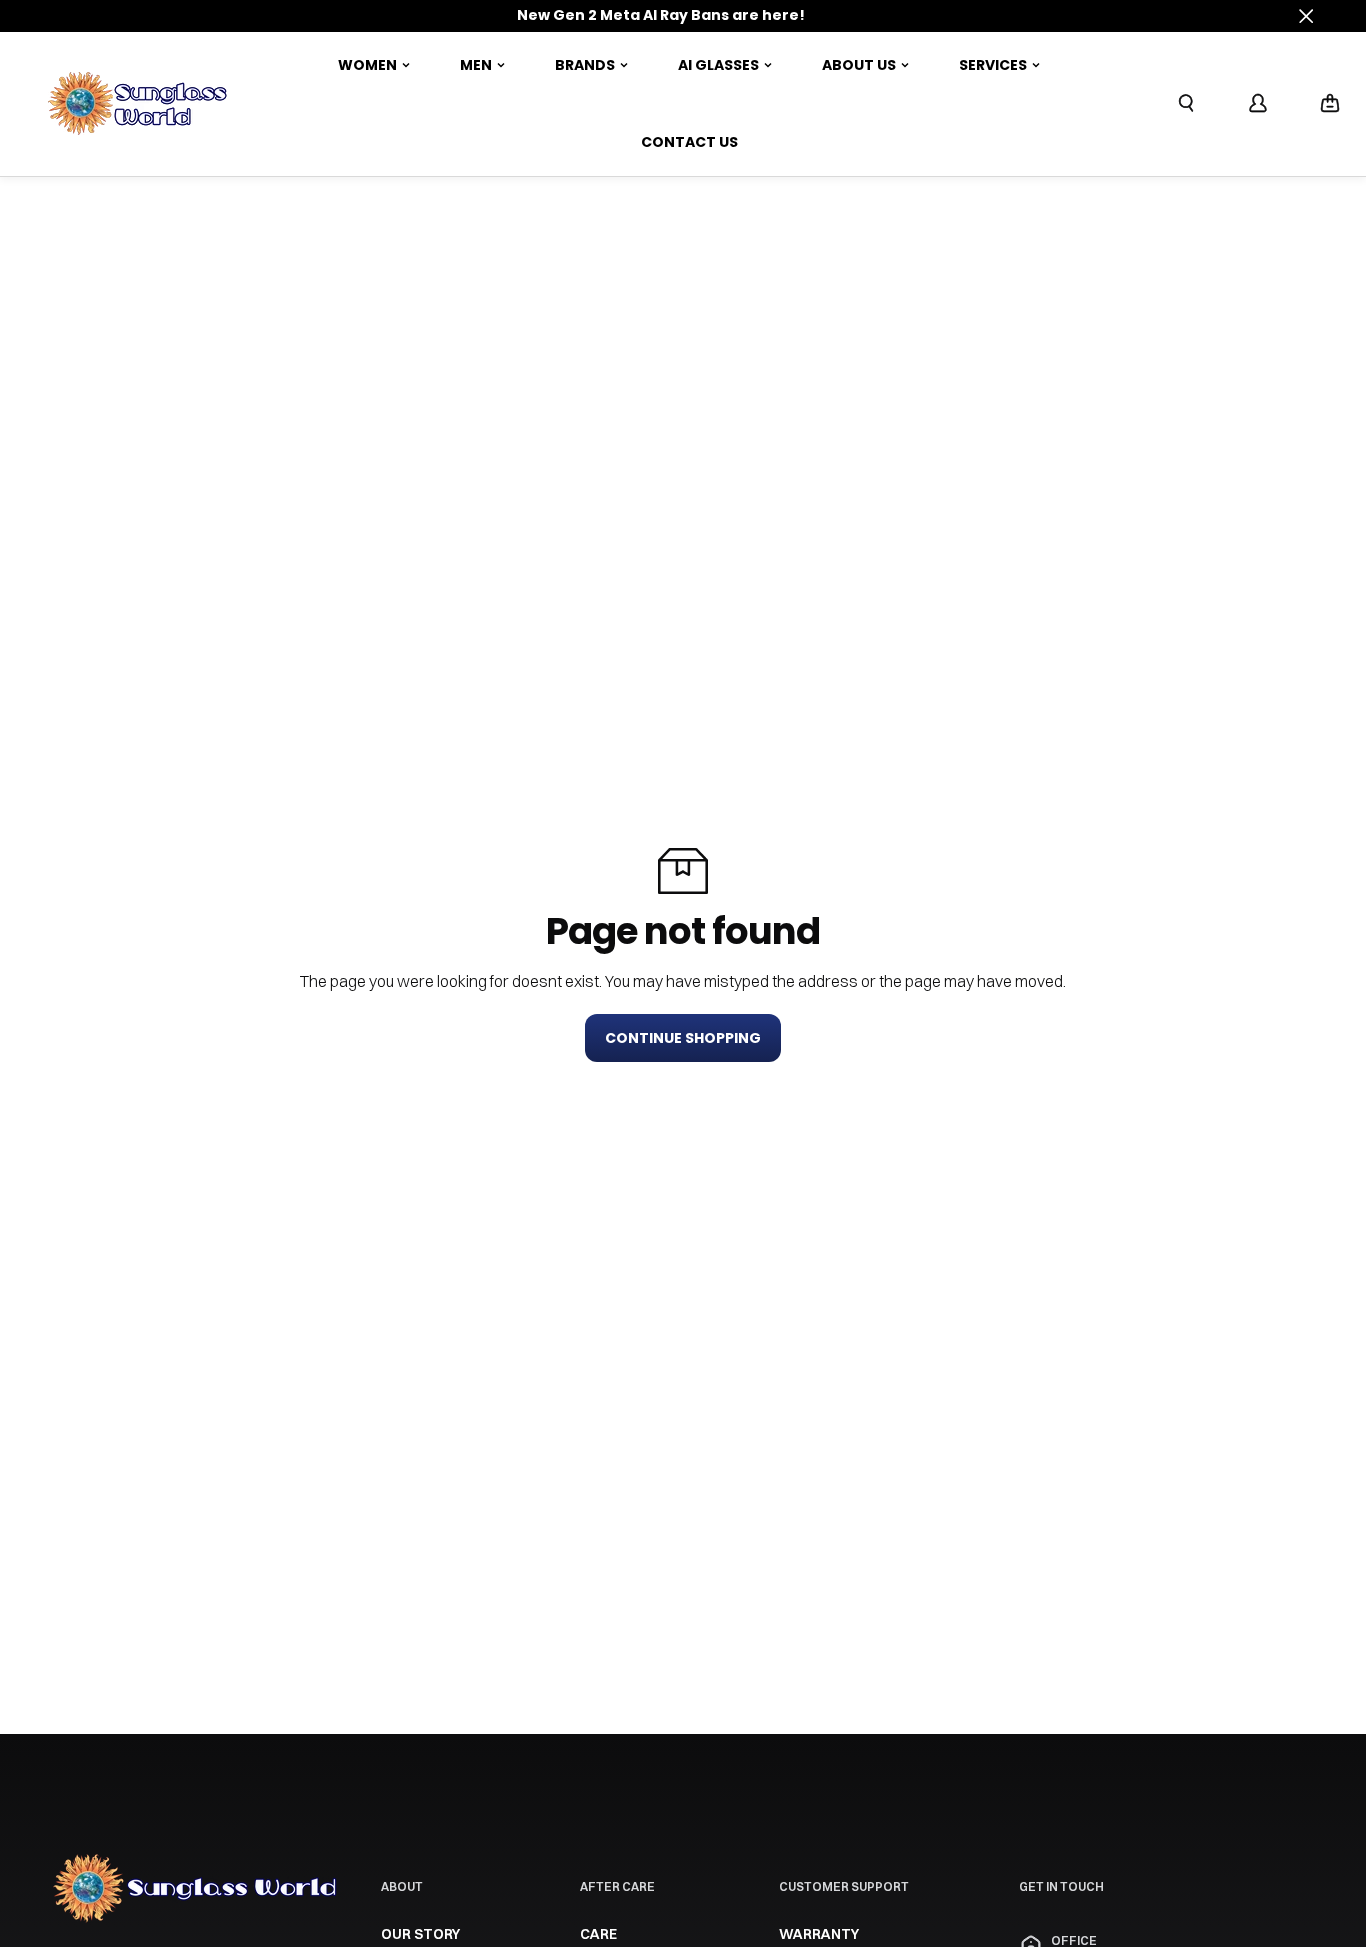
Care (598, 1934)
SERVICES (993, 65)
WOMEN (367, 65)
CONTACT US (689, 142)
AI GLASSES (718, 65)
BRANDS (585, 65)
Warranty (819, 1934)
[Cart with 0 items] (1330, 103)
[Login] (1258, 103)
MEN (476, 65)
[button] (1330, 104)
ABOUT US (859, 65)
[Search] (1186, 103)
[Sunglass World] (138, 104)
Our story (420, 1934)
